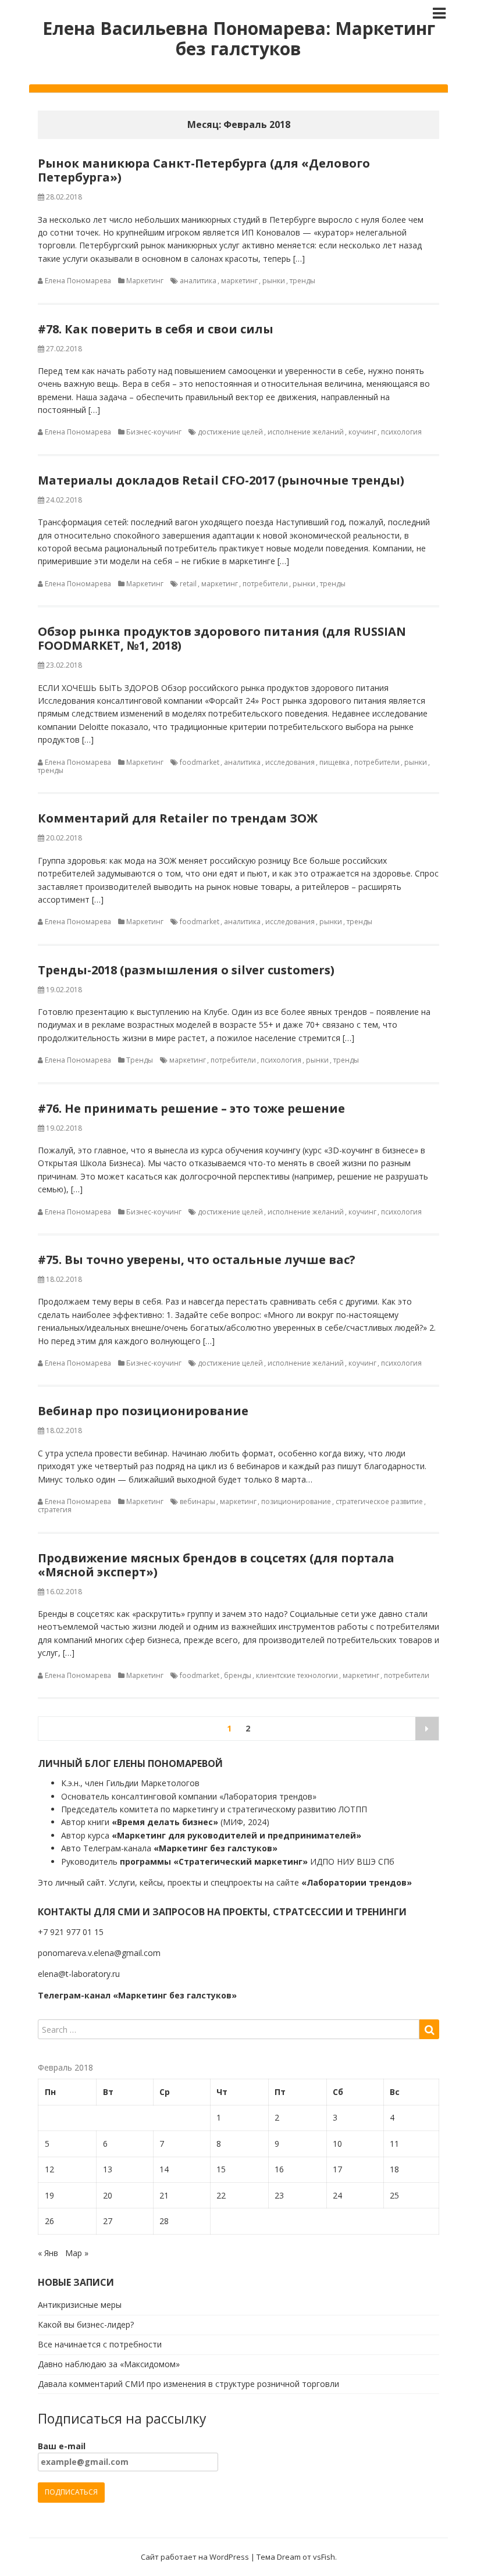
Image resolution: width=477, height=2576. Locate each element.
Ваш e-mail (62, 2446)
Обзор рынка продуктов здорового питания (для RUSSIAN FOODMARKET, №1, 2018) (222, 638)
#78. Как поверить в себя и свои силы (156, 329)
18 (394, 2169)
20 (108, 2195)
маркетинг (239, 281)
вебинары (197, 1501)
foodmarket (200, 762)
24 (337, 2195)
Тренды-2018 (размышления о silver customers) (186, 970)
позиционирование (296, 1501)
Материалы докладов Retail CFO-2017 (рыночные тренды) (221, 480)
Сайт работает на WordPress (195, 2557)
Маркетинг (145, 281)
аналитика (198, 281)
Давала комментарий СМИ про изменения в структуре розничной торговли (188, 2384)
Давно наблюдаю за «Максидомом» (109, 2364)
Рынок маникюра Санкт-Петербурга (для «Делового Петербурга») (204, 170)
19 (49, 2195)
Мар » (77, 2253)
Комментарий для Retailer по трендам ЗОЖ (178, 818)
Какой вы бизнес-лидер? (86, 2324)
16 (279, 2169)
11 (394, 2144)
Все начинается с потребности (100, 2344)
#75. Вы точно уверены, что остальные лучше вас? (197, 1260)
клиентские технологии (297, 1675)
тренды (302, 281)
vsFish (324, 2557)
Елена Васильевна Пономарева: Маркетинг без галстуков (239, 38)
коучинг (362, 432)
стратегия (55, 1510)
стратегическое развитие (379, 1501)
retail (188, 584)
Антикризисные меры (80, 2305)
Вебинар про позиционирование (143, 1411)
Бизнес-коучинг (154, 432)
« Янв (48, 2253)
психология (401, 432)
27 (108, 2221)
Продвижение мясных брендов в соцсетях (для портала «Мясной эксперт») (216, 1565)
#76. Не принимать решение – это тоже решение (191, 1108)
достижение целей (230, 432)
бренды (238, 1675)
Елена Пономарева (78, 281)
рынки (274, 281)
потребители (265, 584)
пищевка (334, 762)
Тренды (140, 1060)
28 (164, 2221)
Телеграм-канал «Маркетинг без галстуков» (137, 1995)
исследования (290, 762)
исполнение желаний (306, 432)
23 (279, 2195)
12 (49, 2169)
